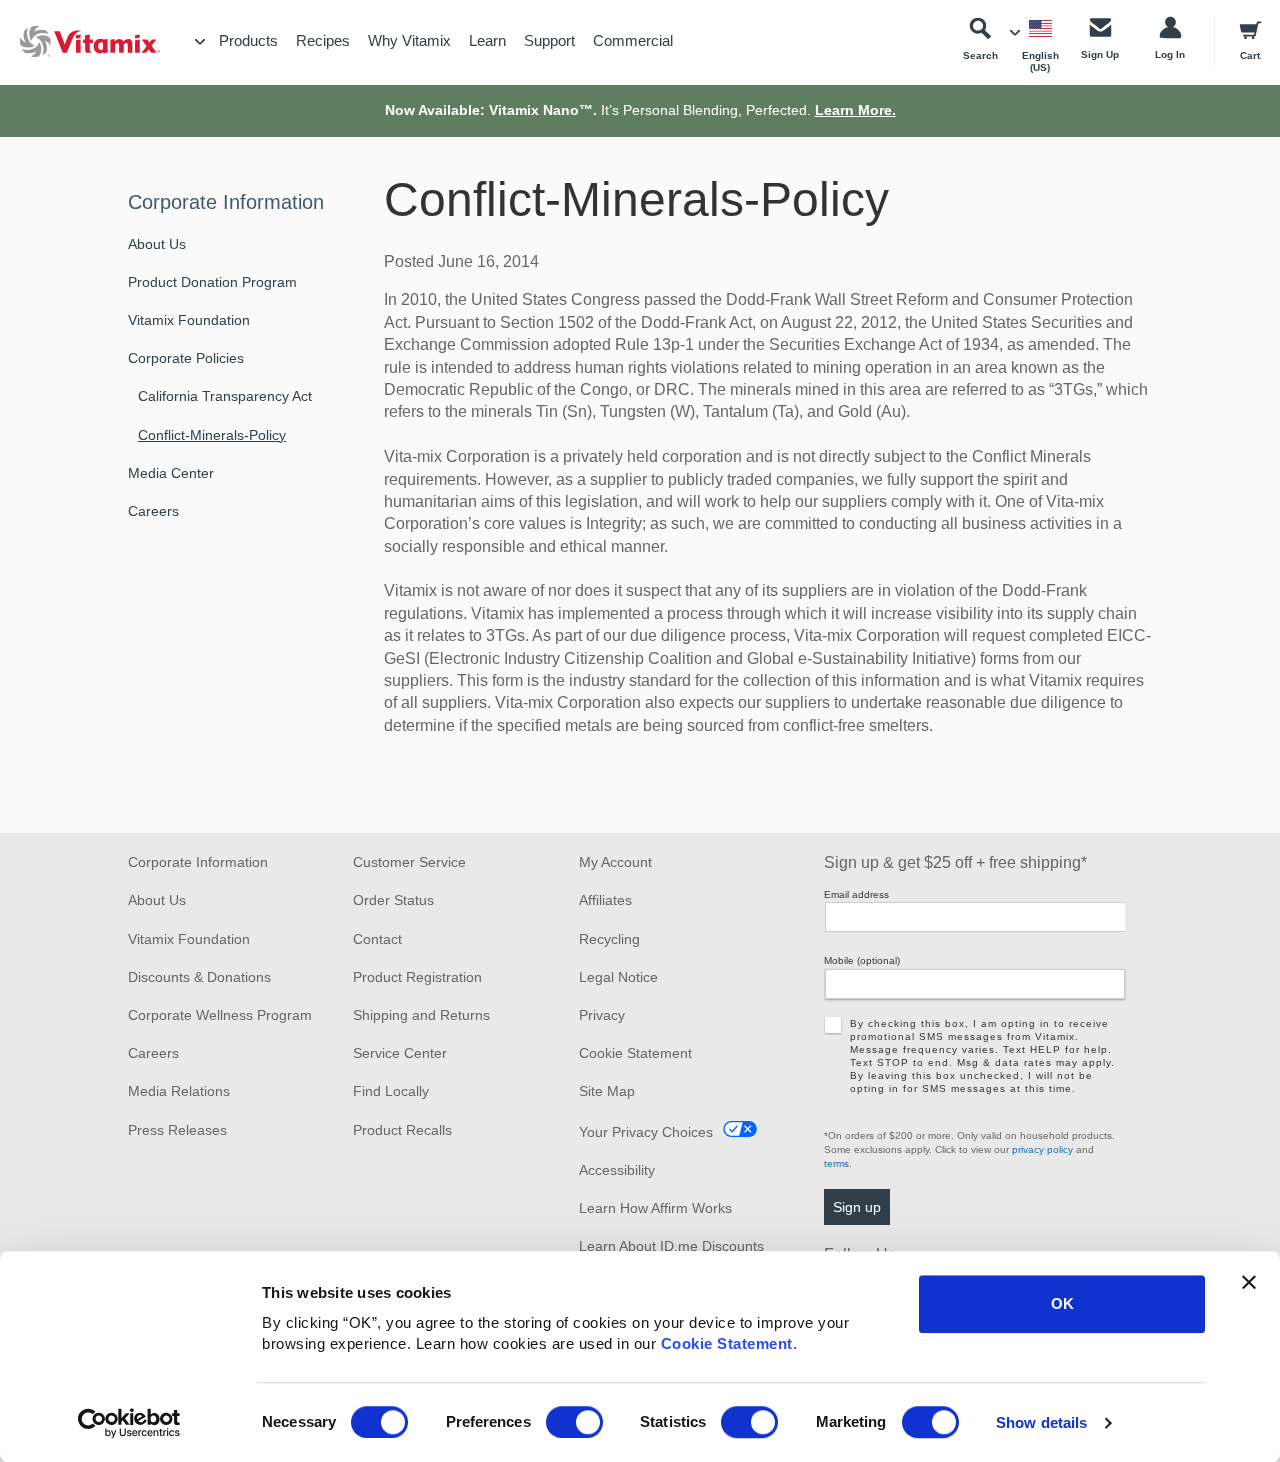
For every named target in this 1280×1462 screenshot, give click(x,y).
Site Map (607, 1091)
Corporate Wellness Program (220, 1015)
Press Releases (177, 1130)
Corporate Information (226, 202)
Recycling (609, 939)
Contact (377, 939)
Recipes (323, 40)
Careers (153, 511)
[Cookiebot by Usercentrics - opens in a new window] (129, 1423)
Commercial (633, 40)
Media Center (171, 473)
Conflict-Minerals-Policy (212, 435)
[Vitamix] (80, 41)
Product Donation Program (212, 282)
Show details (1041, 1422)
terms (836, 1163)
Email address (856, 894)
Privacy (602, 1015)
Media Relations (179, 1091)
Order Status (393, 900)
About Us (157, 244)
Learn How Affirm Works (655, 1208)
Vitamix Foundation (189, 320)
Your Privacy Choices (646, 1132)
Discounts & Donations (199, 977)
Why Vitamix (409, 40)
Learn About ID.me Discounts (671, 1246)
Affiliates (605, 900)
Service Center (400, 1053)
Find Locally (391, 1091)
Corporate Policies (186, 358)
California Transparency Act (225, 396)
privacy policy (1042, 1149)
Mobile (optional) (862, 960)
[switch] (574, 1422)
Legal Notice (618, 977)
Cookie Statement (727, 1343)
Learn (487, 40)
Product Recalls (402, 1130)
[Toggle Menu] (200, 42)
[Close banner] (1249, 1282)
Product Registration (417, 977)
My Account (615, 862)
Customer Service (409, 862)
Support (549, 40)
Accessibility (617, 1170)
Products (248, 40)
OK (1062, 1303)
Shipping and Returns (421, 1015)
